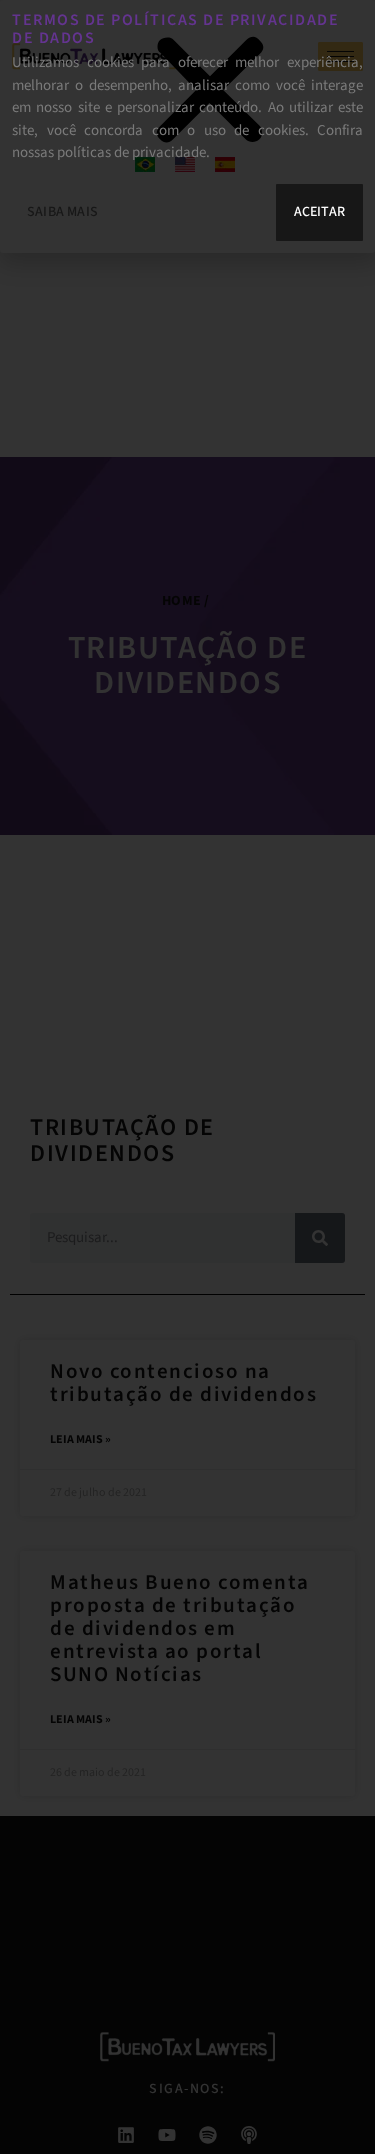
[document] (187, 1077)
